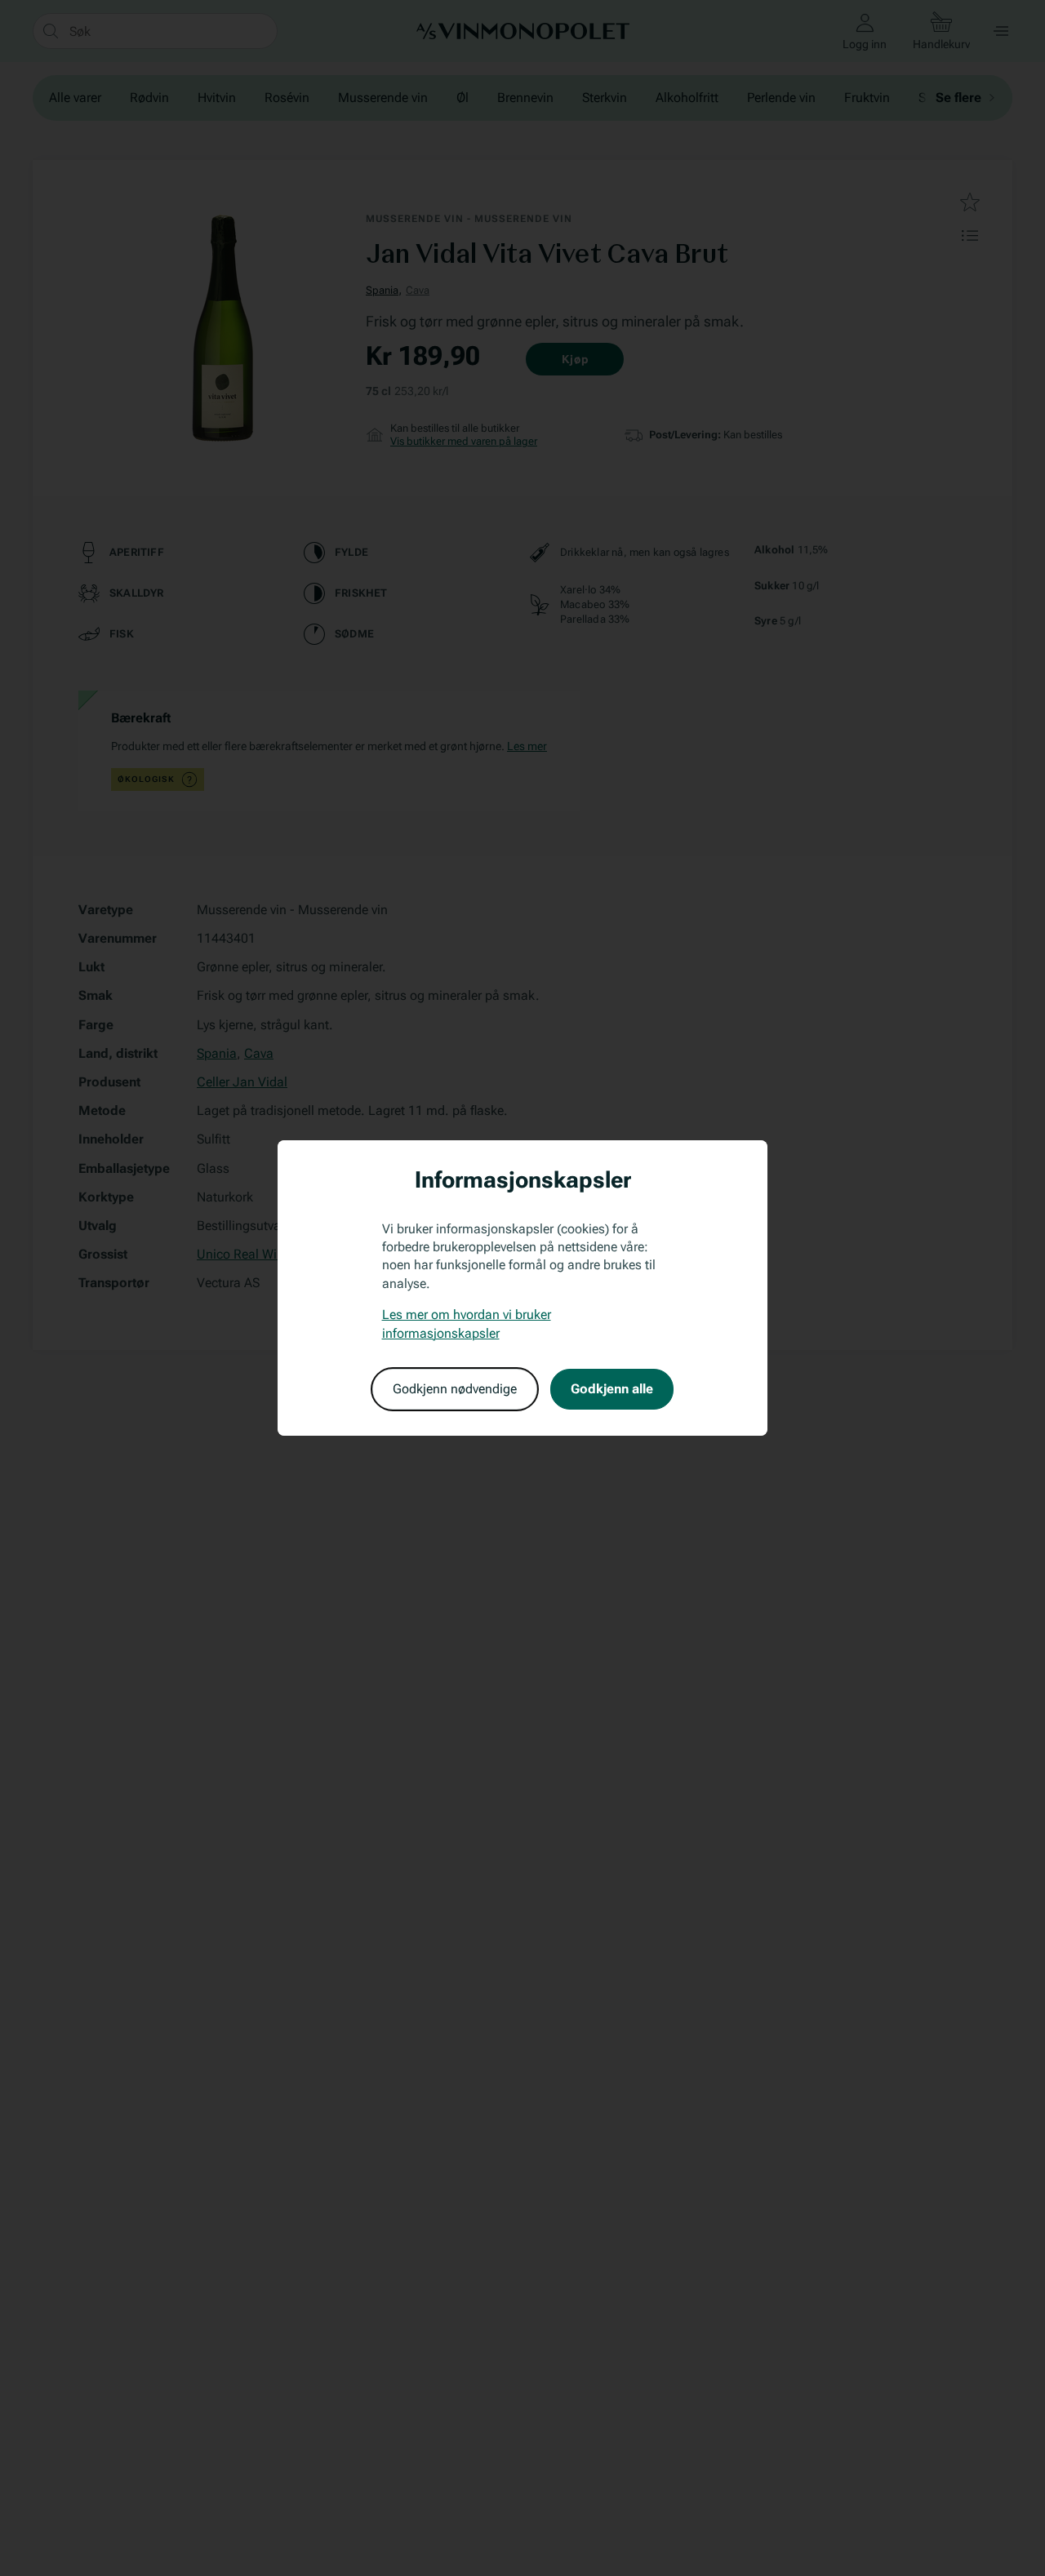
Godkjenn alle (612, 1389)
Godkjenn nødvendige (455, 1389)
